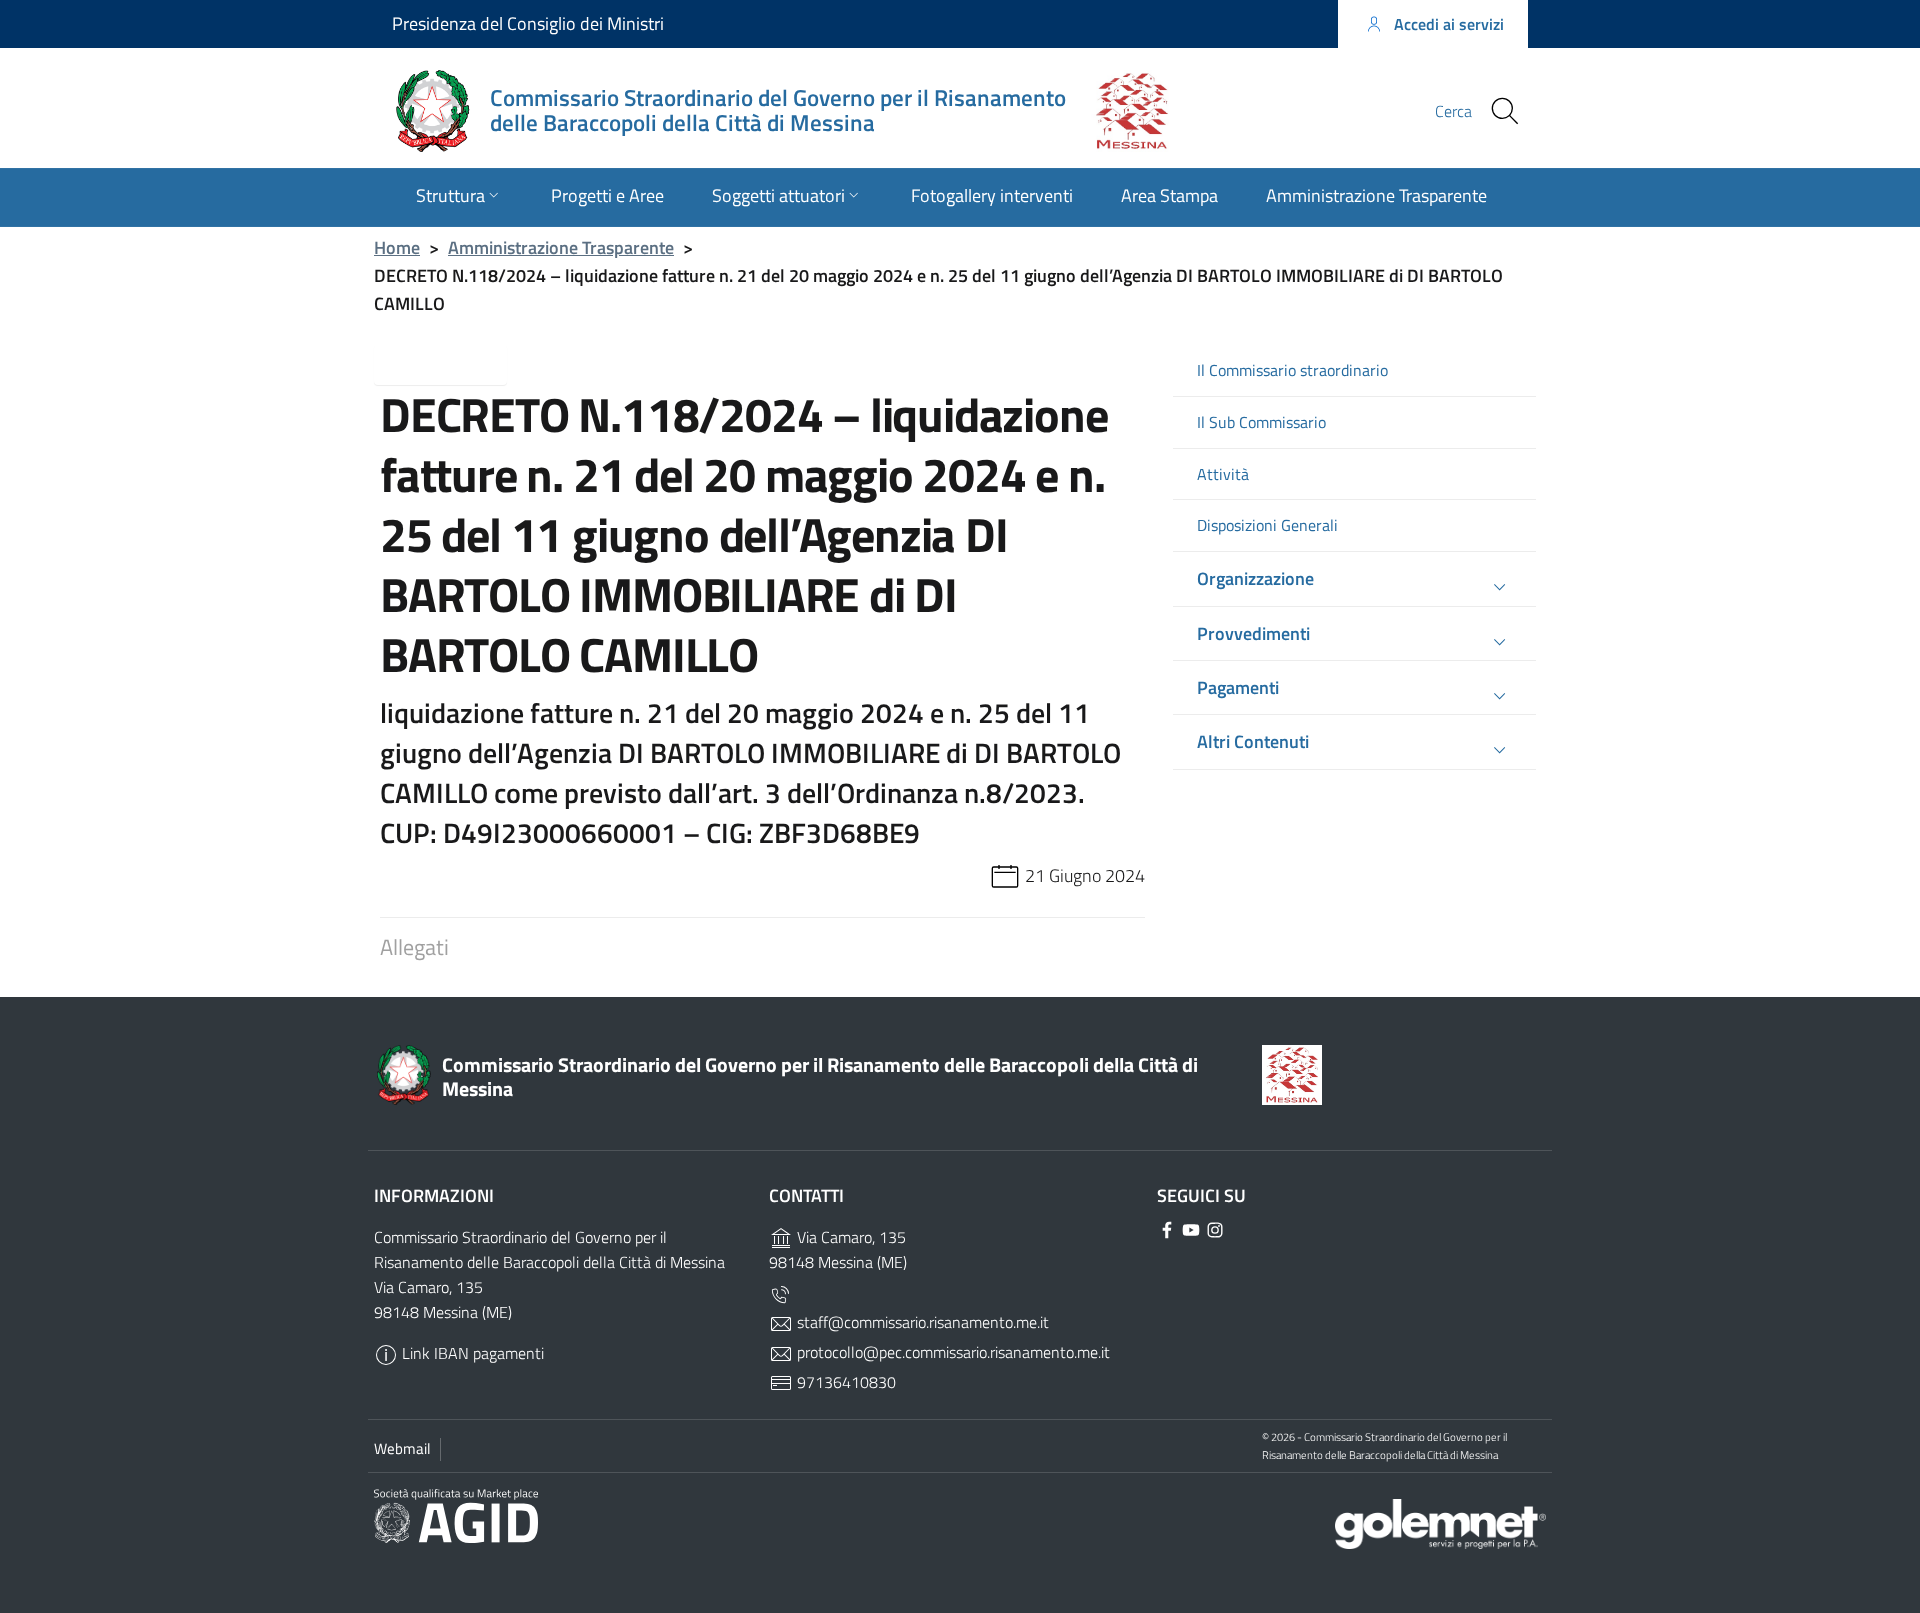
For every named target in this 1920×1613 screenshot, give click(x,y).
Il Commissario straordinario (1292, 370)
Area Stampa (1169, 195)
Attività (1223, 474)
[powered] (1440, 1521)
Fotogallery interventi (992, 195)
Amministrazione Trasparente (1376, 195)
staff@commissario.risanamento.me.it (921, 1322)
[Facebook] (1255, 110)
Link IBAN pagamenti (471, 1353)
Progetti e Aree (607, 195)
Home (397, 247)
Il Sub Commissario (1261, 422)
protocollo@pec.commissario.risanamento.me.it (951, 1352)
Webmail (402, 1448)
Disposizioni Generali (1267, 525)
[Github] (1295, 110)
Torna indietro (456, 362)
